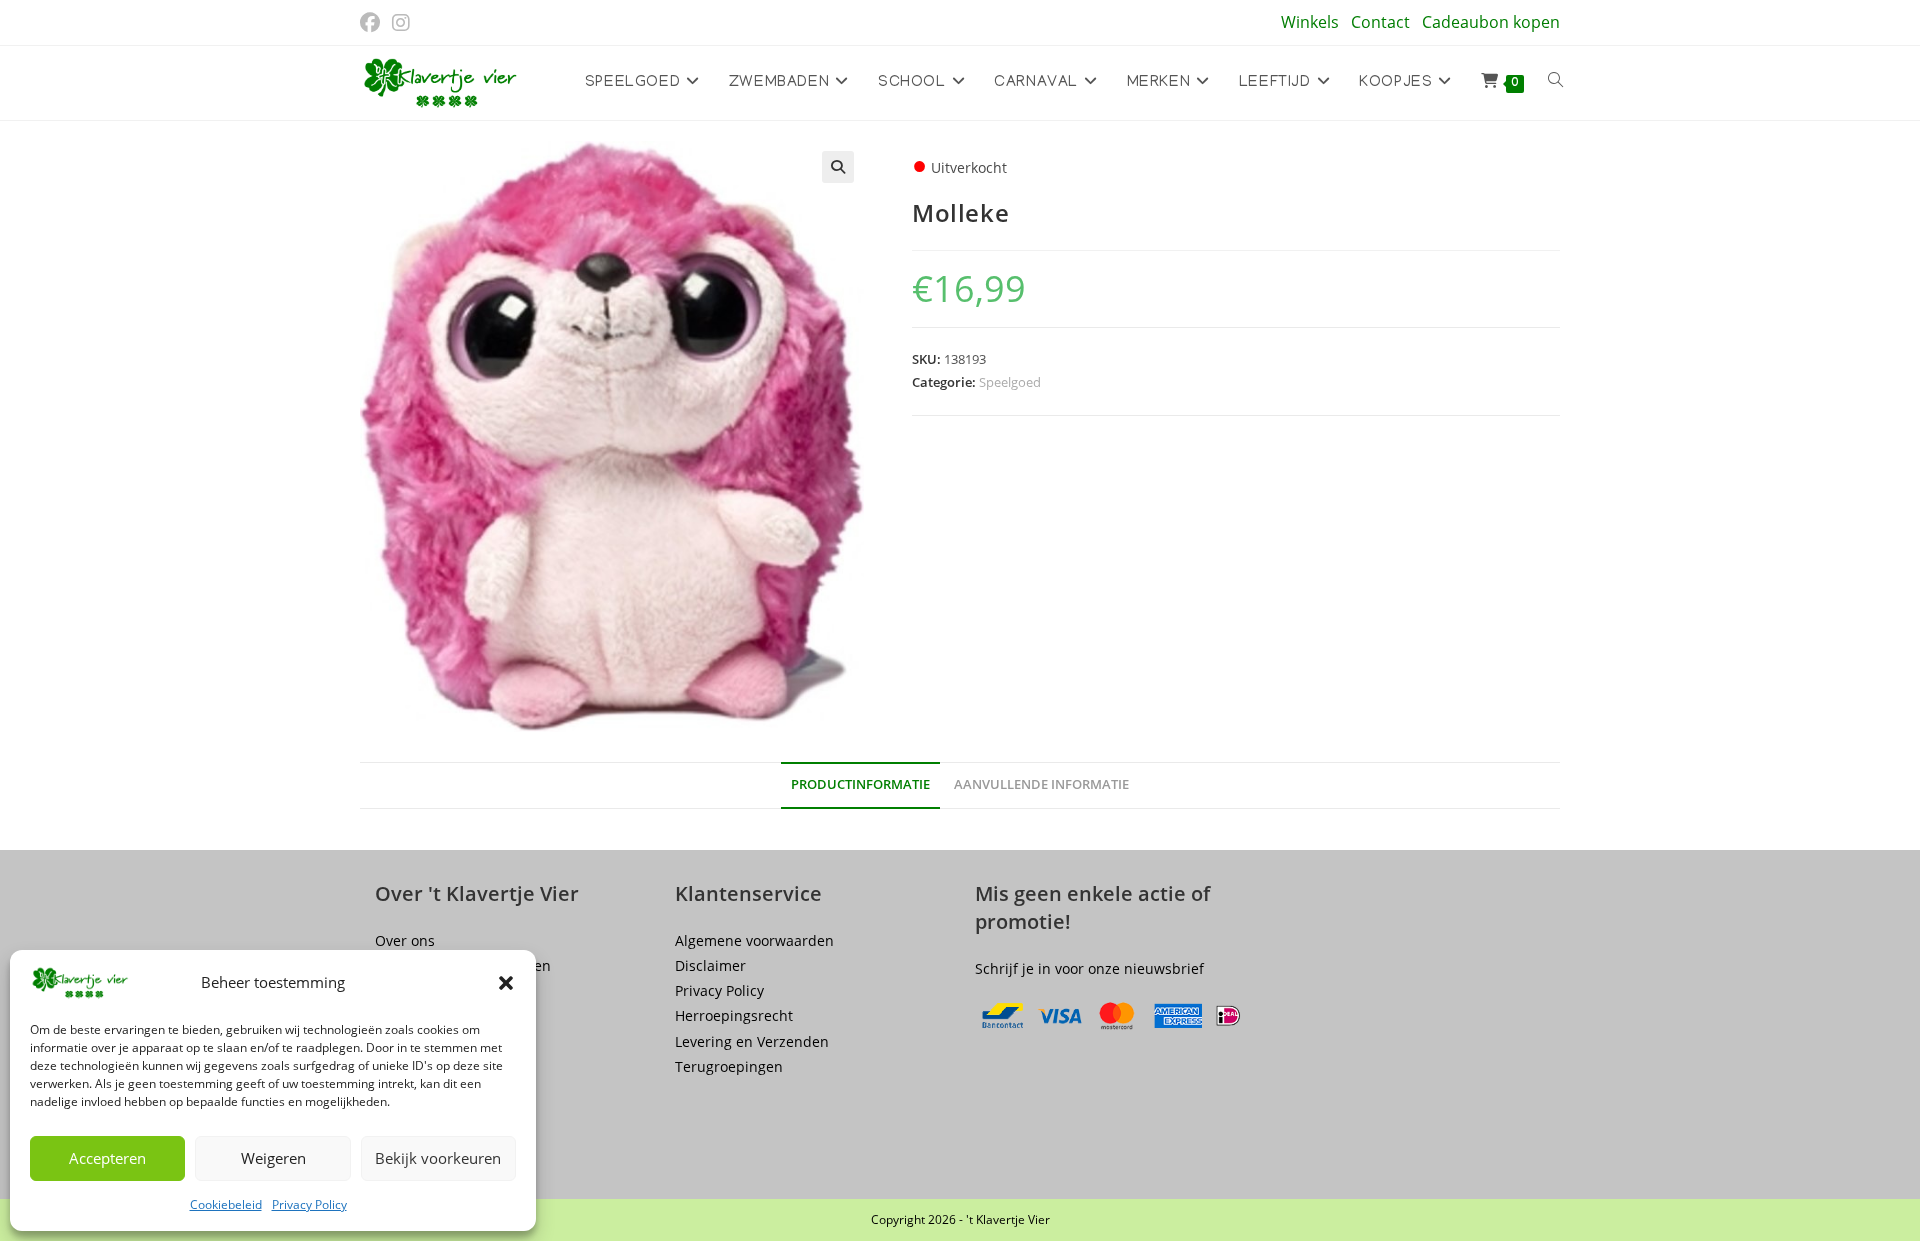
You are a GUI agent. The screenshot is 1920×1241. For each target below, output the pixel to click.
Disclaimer (710, 965)
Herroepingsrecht (734, 1015)
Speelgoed (1010, 382)
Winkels (1310, 22)
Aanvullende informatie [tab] (1041, 784)
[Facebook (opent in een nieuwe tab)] (373, 23)
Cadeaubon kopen (1491, 22)
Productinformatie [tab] (860, 784)
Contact (1380, 22)
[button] (506, 983)
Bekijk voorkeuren (438, 1158)
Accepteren (107, 1158)
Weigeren (273, 1158)
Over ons (405, 940)
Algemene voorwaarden (754, 940)
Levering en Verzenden (752, 1041)
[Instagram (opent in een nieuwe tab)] (401, 23)
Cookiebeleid (226, 1204)
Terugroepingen (729, 1066)
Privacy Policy (309, 1204)
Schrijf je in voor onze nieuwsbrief (1089, 968)
